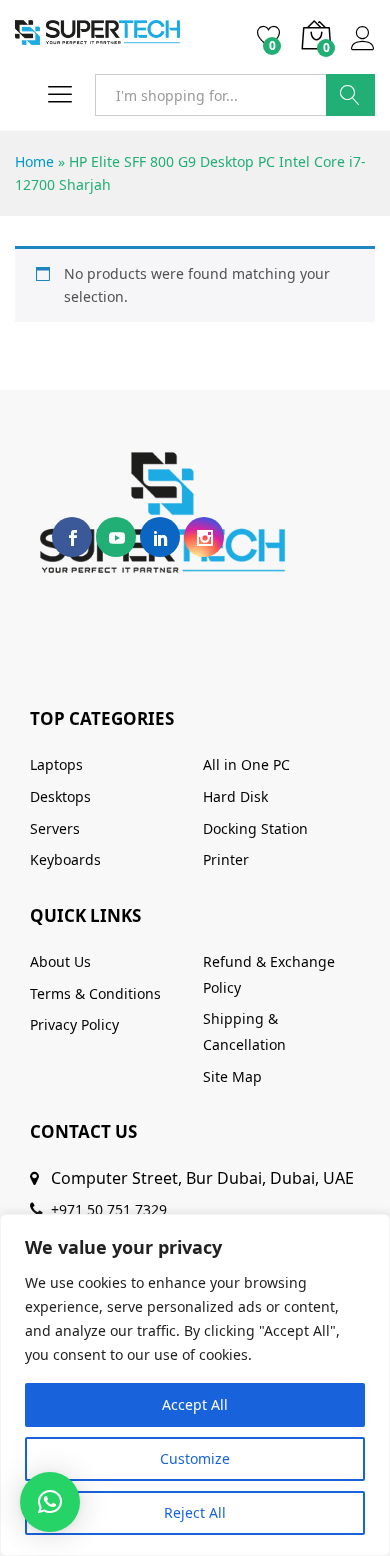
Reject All (195, 1512)
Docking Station (255, 828)
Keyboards (65, 859)
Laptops (56, 764)
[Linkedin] (160, 537)
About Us (60, 961)
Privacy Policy (74, 1024)
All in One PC (246, 764)
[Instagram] (204, 537)
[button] (50, 1502)
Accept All (195, 1404)
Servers (55, 828)
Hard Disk (235, 796)
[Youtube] (116, 537)
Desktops (60, 796)
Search (350, 95)
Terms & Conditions (95, 993)
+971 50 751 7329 (109, 1209)
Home (34, 161)
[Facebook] (72, 537)
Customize (195, 1458)
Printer (226, 859)
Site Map (232, 1076)
